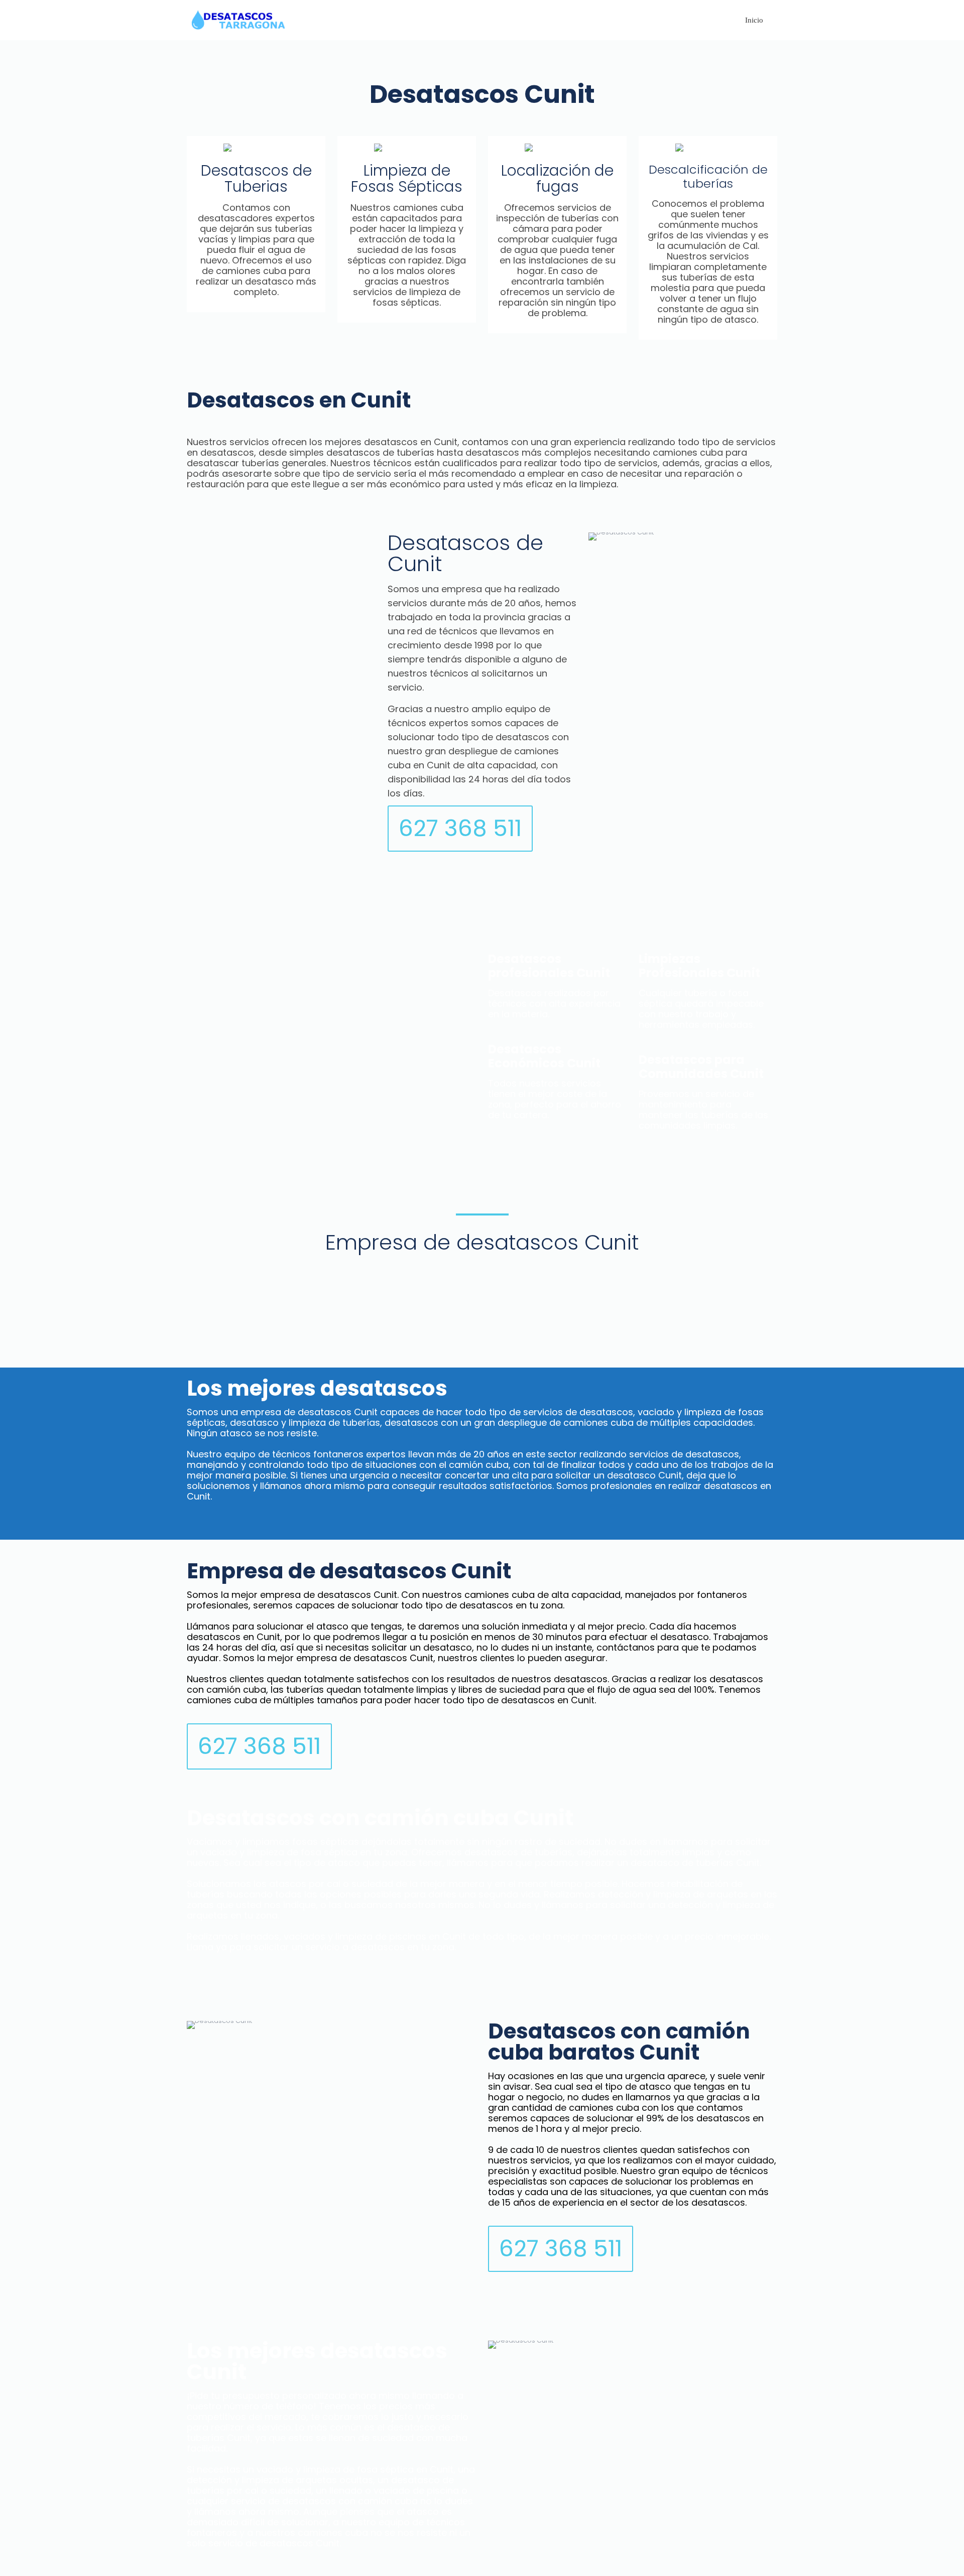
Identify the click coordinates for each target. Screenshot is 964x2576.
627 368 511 (460, 828)
